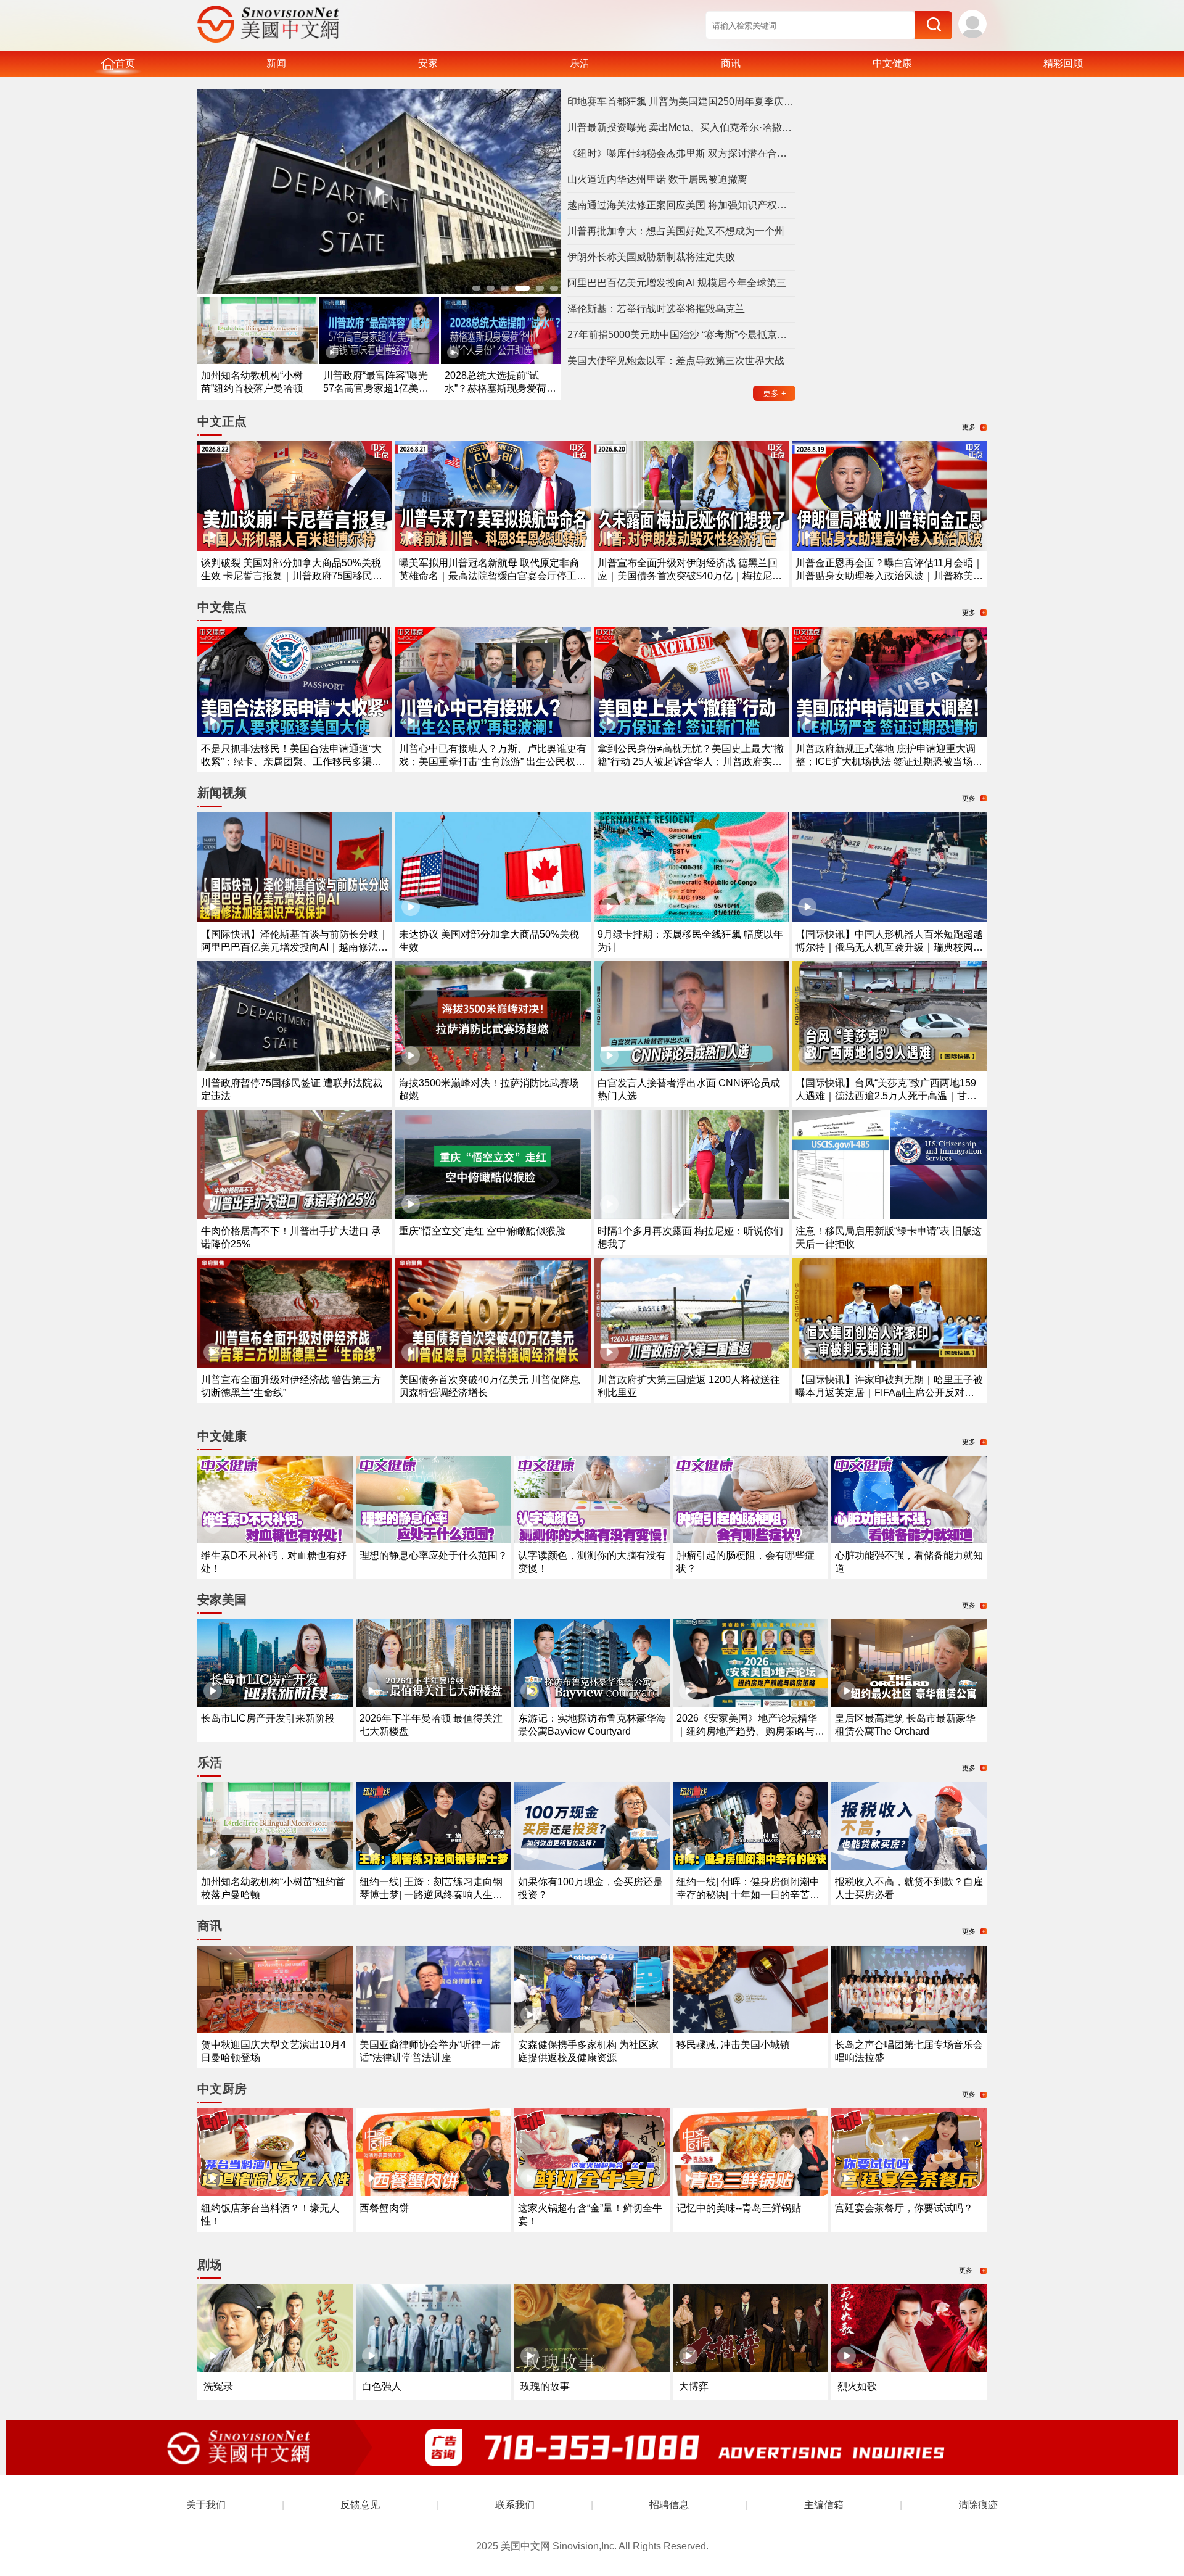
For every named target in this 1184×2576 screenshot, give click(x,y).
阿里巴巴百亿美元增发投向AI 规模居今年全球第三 (677, 283)
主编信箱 (824, 2505)
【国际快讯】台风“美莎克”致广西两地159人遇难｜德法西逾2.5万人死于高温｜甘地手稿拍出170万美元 (886, 1096)
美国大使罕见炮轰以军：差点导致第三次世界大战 (676, 361)
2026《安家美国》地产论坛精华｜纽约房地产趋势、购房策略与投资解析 (750, 1731)
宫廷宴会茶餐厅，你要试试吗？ (904, 2208)
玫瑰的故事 (545, 2386)
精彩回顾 (1063, 63)
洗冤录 (218, 2386)
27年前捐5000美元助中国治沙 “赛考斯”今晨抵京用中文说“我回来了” (681, 335)
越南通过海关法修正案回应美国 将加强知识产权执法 (681, 205)
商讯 (731, 63)
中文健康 (892, 63)
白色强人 (382, 2386)
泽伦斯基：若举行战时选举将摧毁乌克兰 (656, 309)
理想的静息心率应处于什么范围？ (434, 1555)
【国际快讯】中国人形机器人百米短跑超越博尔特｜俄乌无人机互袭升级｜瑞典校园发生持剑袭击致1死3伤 (889, 947)
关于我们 (206, 2505)
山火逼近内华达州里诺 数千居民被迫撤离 (657, 179)
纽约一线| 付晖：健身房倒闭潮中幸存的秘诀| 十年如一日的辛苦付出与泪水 (748, 1895)
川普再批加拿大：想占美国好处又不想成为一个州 (676, 231)
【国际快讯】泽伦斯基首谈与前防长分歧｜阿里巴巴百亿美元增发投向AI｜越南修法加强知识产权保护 (295, 947)
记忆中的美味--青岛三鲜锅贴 (739, 2208)
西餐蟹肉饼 (384, 2208)
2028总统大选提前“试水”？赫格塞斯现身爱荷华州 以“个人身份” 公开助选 (500, 388)
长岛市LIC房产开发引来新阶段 (268, 1718)
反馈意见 (360, 2505)
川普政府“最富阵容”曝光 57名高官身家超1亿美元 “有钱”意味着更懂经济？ (376, 388)
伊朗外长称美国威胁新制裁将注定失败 (651, 257)
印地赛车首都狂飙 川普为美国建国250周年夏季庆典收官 (681, 101)
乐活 (580, 63)
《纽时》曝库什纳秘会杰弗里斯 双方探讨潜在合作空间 (681, 153)
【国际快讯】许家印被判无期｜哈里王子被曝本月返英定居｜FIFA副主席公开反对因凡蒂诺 (889, 1393)
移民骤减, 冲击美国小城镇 (733, 2045)
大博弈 (694, 2386)
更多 (775, 393)
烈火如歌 (857, 2386)
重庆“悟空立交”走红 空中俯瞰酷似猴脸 (482, 1231)
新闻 (276, 63)
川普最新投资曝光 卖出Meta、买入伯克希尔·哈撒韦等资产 (681, 127)
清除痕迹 (978, 2505)
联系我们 (515, 2505)
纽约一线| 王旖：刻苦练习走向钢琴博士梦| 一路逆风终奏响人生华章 (431, 1895)
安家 (428, 63)
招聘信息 (669, 2505)
